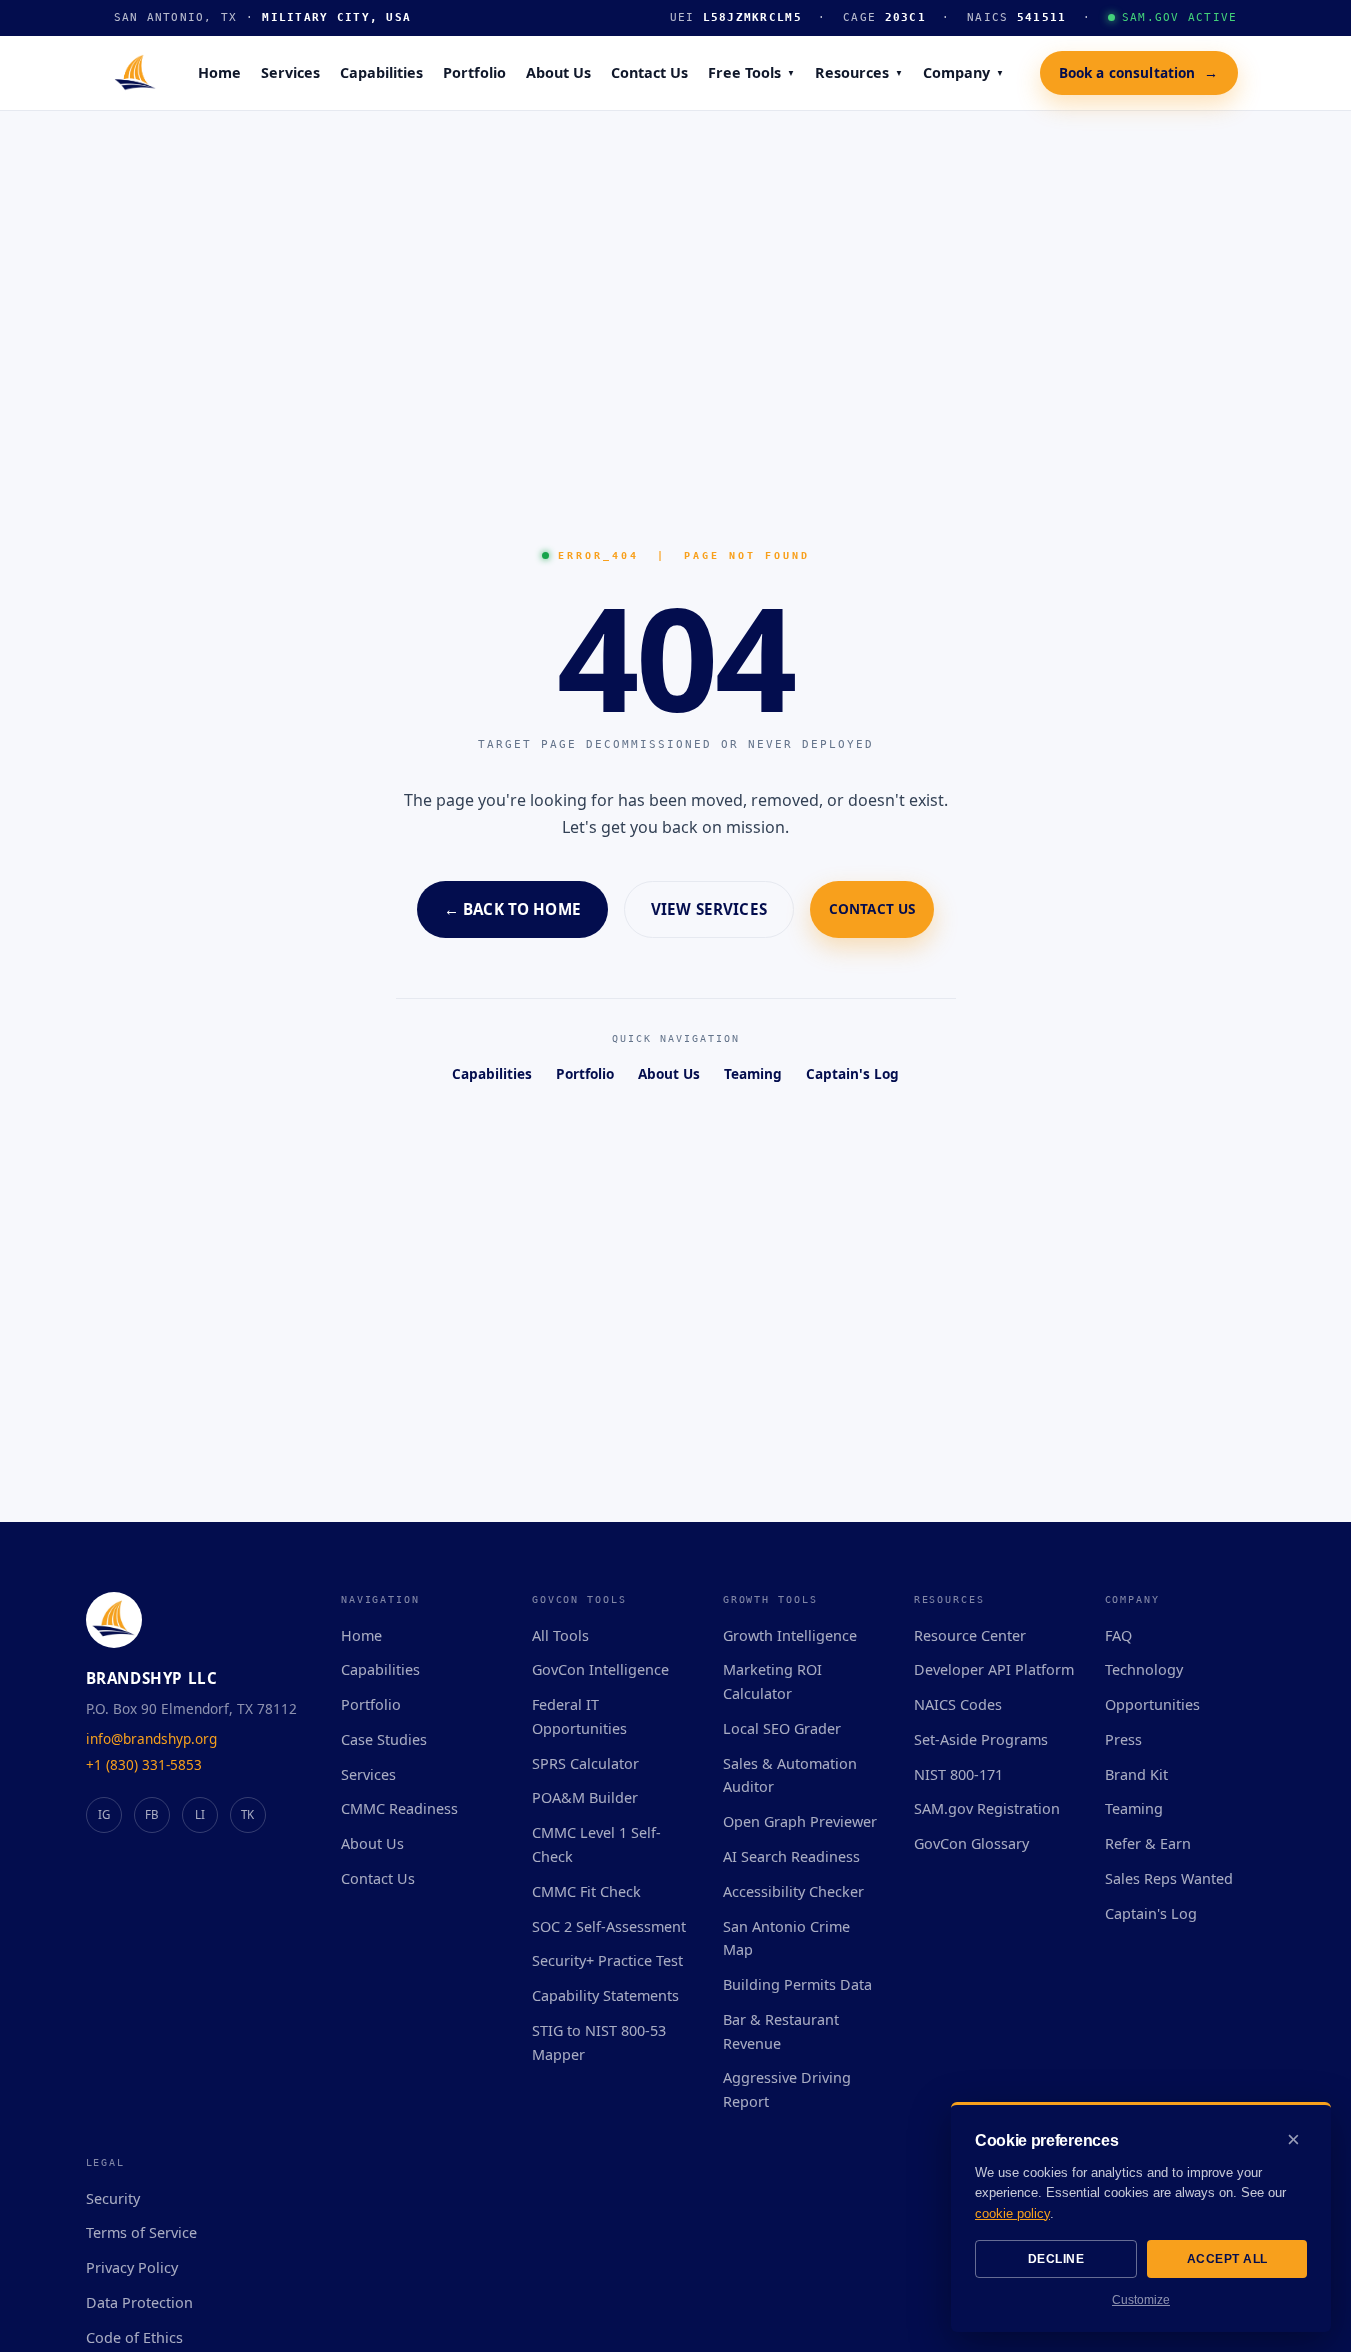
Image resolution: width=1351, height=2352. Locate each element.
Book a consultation (1139, 71)
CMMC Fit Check (586, 1891)
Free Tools (751, 72)
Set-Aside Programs (981, 1739)
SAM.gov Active (1180, 17)
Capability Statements (605, 1995)
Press (1123, 1739)
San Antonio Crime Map (786, 1938)
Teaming (753, 1073)
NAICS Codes (958, 1704)
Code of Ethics (134, 2337)
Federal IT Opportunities (579, 1716)
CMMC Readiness (399, 1808)
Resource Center (970, 1635)
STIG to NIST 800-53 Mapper (599, 2042)
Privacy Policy (132, 2267)
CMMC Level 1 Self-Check (596, 1844)
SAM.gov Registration (987, 1808)
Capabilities (381, 72)
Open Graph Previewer (800, 1821)
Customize (1141, 2300)
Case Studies (384, 1739)
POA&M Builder (585, 1797)
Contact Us (649, 72)
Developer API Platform (994, 1669)
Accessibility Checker (793, 1891)
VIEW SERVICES (709, 909)
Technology (1144, 1669)
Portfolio (474, 72)
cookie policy (1012, 2213)
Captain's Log (852, 1073)
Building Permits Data (797, 1984)
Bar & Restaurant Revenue (781, 2031)
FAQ (1118, 1635)
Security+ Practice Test (607, 1960)
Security (113, 2198)
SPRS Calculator (585, 1763)
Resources (859, 72)
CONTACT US (872, 908)
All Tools (560, 1635)
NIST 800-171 (958, 1774)
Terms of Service (141, 2232)
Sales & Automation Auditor (790, 1775)
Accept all (1227, 2259)
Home (219, 72)
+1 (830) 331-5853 (144, 1764)
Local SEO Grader (782, 1728)
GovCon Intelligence (600, 1669)
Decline (1056, 2259)
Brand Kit (1136, 1774)
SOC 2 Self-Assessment (609, 1926)
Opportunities (1152, 1704)
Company (963, 72)
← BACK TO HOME (512, 909)
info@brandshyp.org (151, 1738)
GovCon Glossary (971, 1843)
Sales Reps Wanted (1169, 1878)
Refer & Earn (1148, 1843)
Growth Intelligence (790, 1635)
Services (290, 72)
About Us (558, 72)
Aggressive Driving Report (787, 2089)
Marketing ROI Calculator (772, 1681)
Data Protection (139, 2302)
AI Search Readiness (791, 1856)
